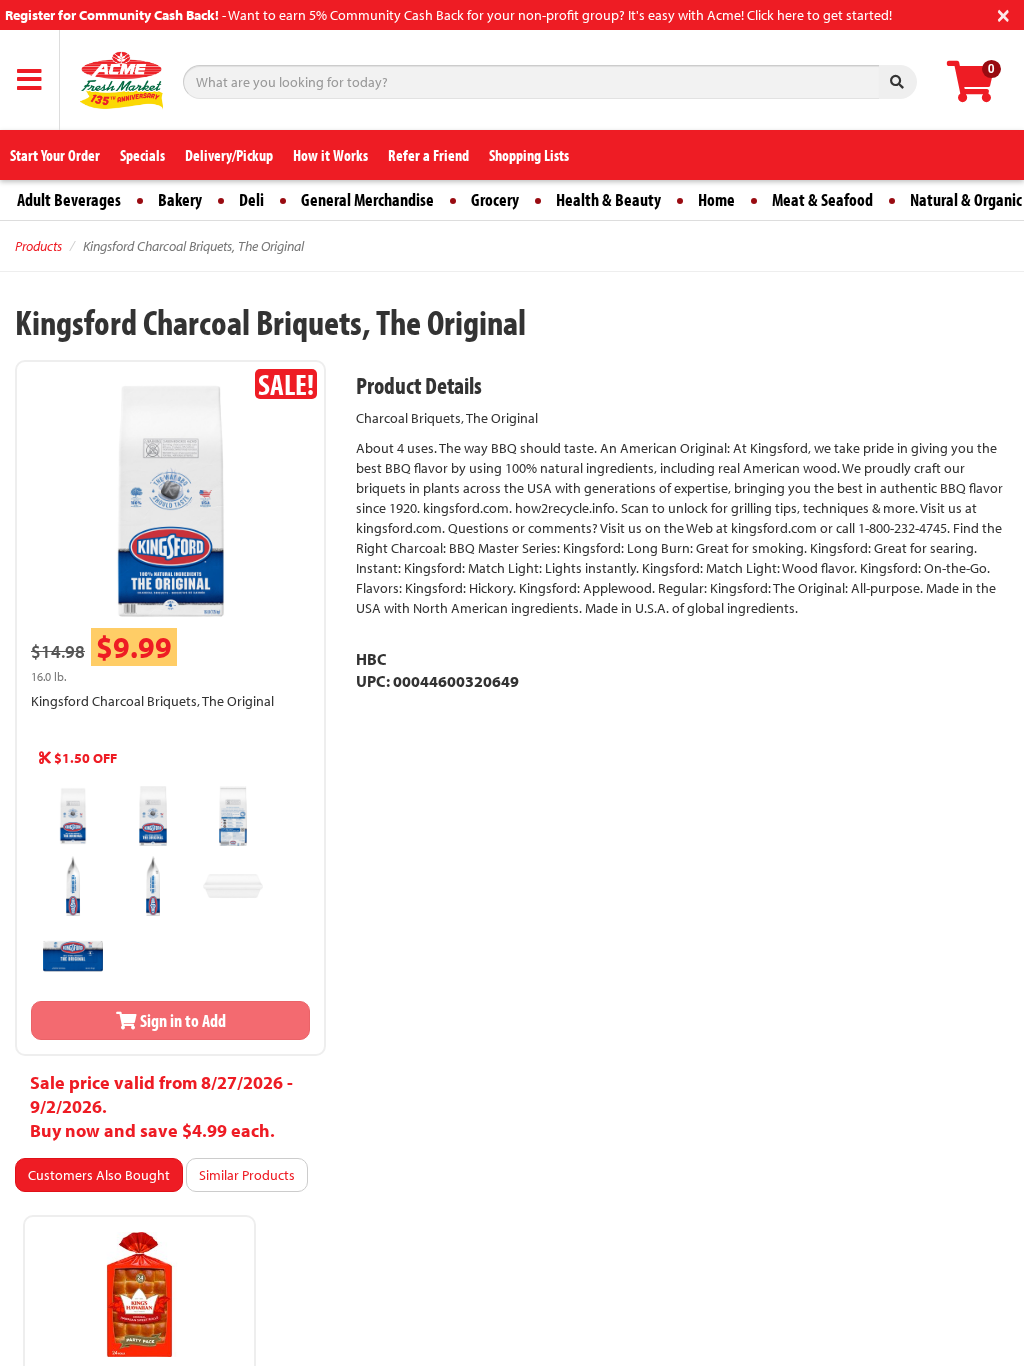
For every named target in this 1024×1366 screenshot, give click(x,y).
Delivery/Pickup (229, 155)
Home (716, 199)
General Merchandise (367, 199)
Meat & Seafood (822, 199)
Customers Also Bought (99, 1175)
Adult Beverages (69, 199)
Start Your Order (55, 155)
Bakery (180, 199)
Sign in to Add (181, 1020)
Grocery (495, 199)
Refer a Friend (428, 155)
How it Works (330, 155)
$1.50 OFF (84, 758)
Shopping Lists (529, 155)
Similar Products (247, 1175)
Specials (142, 155)
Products (38, 246)
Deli (251, 199)
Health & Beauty (608, 199)
